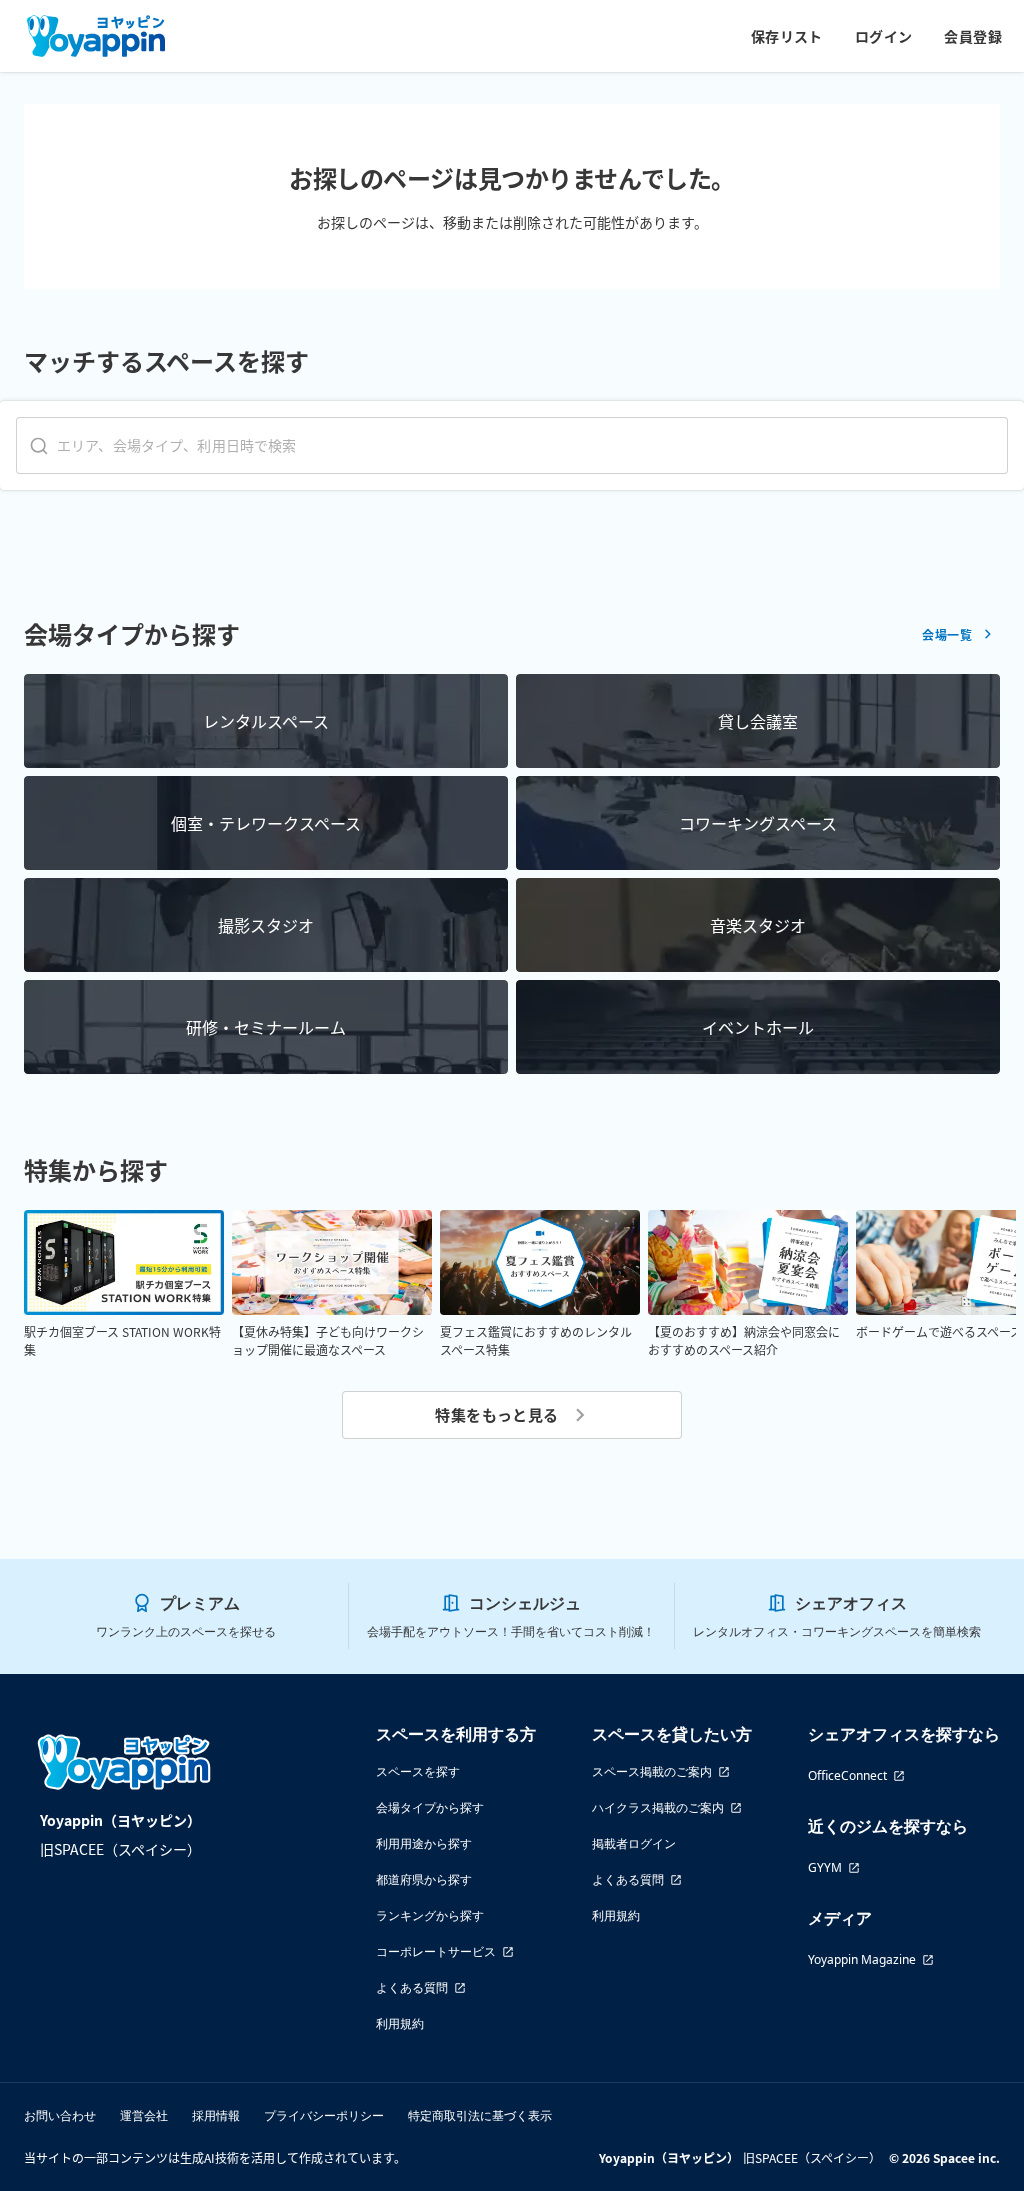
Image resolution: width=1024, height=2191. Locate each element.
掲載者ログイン (634, 1843)
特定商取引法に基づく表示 (480, 2115)
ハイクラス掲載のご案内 (658, 1807)
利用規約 (400, 2023)
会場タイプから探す (430, 1807)
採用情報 (216, 2115)
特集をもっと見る (497, 1414)
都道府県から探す (424, 1879)
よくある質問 (412, 1987)
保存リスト (787, 36)
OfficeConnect (847, 1775)
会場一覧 (947, 634)
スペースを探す (418, 1771)
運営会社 (144, 2115)
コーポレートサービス (436, 1951)
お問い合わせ (60, 2115)
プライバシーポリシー (324, 2115)
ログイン (884, 36)
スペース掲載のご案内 (652, 1771)
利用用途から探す (424, 1843)
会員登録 (973, 36)
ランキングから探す (430, 1915)
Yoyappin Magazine (862, 1959)
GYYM (825, 1867)
